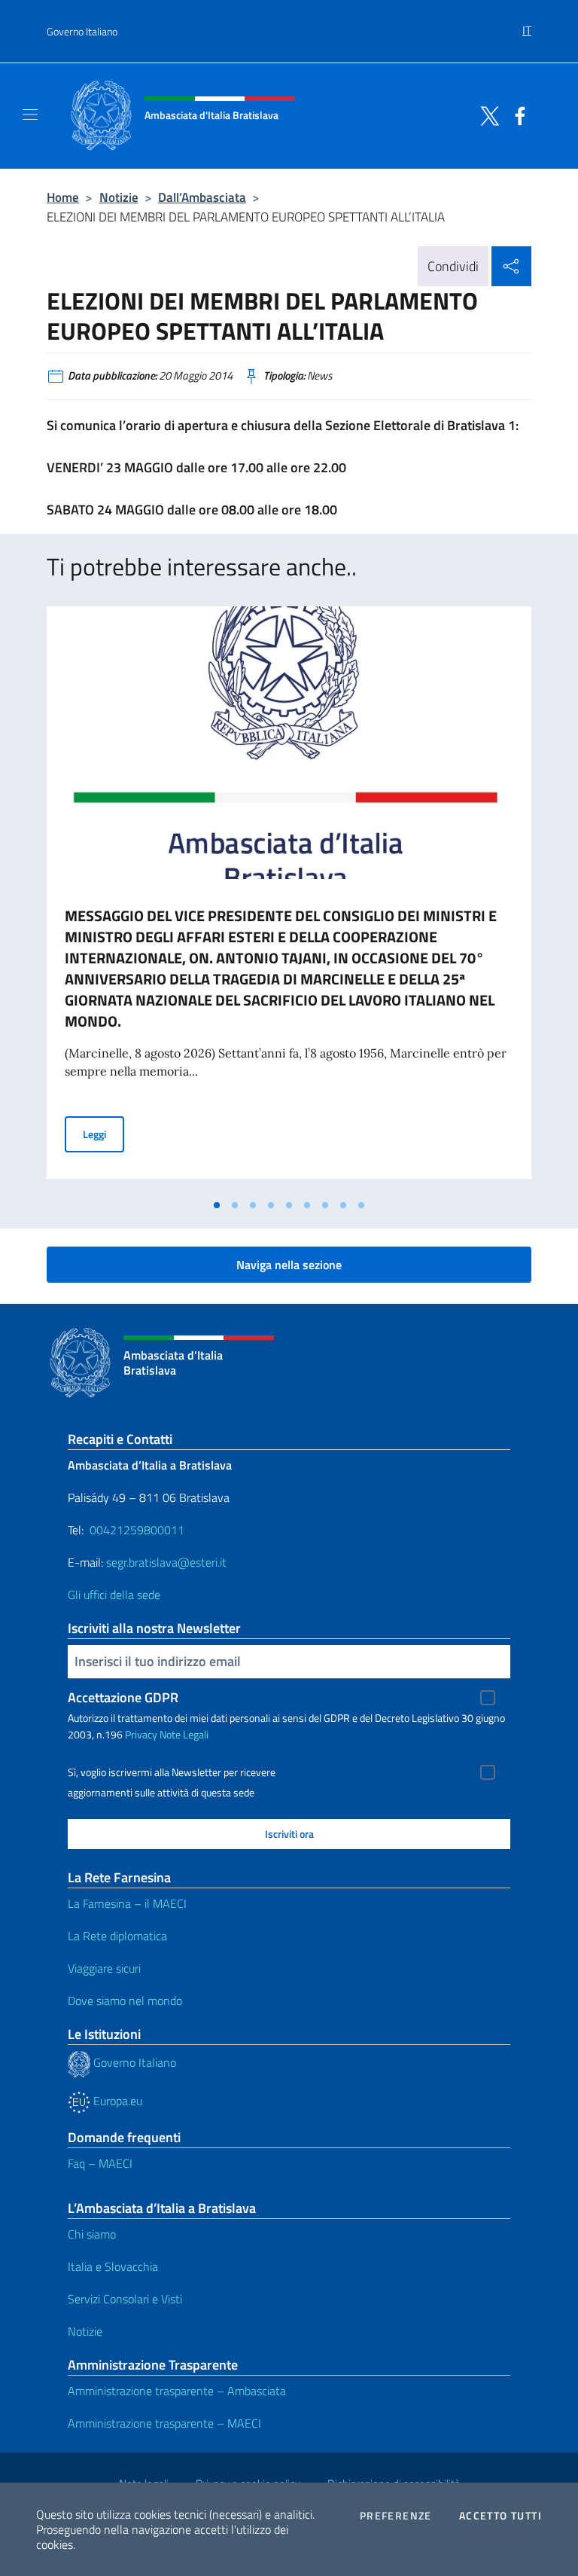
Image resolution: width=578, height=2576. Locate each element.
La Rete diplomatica (117, 1936)
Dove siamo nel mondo (125, 2001)
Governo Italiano (82, 31)
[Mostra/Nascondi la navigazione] (30, 114)
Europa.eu (116, 2101)
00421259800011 (137, 1530)
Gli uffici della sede (114, 1595)
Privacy (141, 1734)
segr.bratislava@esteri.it (166, 1562)
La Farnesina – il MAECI (127, 1903)
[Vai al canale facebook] (516, 114)
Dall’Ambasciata (202, 197)
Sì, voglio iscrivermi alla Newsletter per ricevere (172, 1772)
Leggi (103, 1134)
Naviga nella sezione (289, 1265)
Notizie (119, 197)
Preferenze (396, 2516)
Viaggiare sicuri (104, 1968)
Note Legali (184, 1734)
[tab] (217, 1205)
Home (63, 197)
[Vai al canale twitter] (486, 114)
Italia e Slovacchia (113, 2266)
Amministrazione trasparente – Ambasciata (177, 2391)
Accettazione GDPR (123, 1697)
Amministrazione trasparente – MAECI (164, 2423)
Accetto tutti (500, 2516)
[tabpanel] (289, 899)
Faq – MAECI (100, 2163)
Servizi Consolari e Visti (125, 2299)
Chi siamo (92, 2234)
